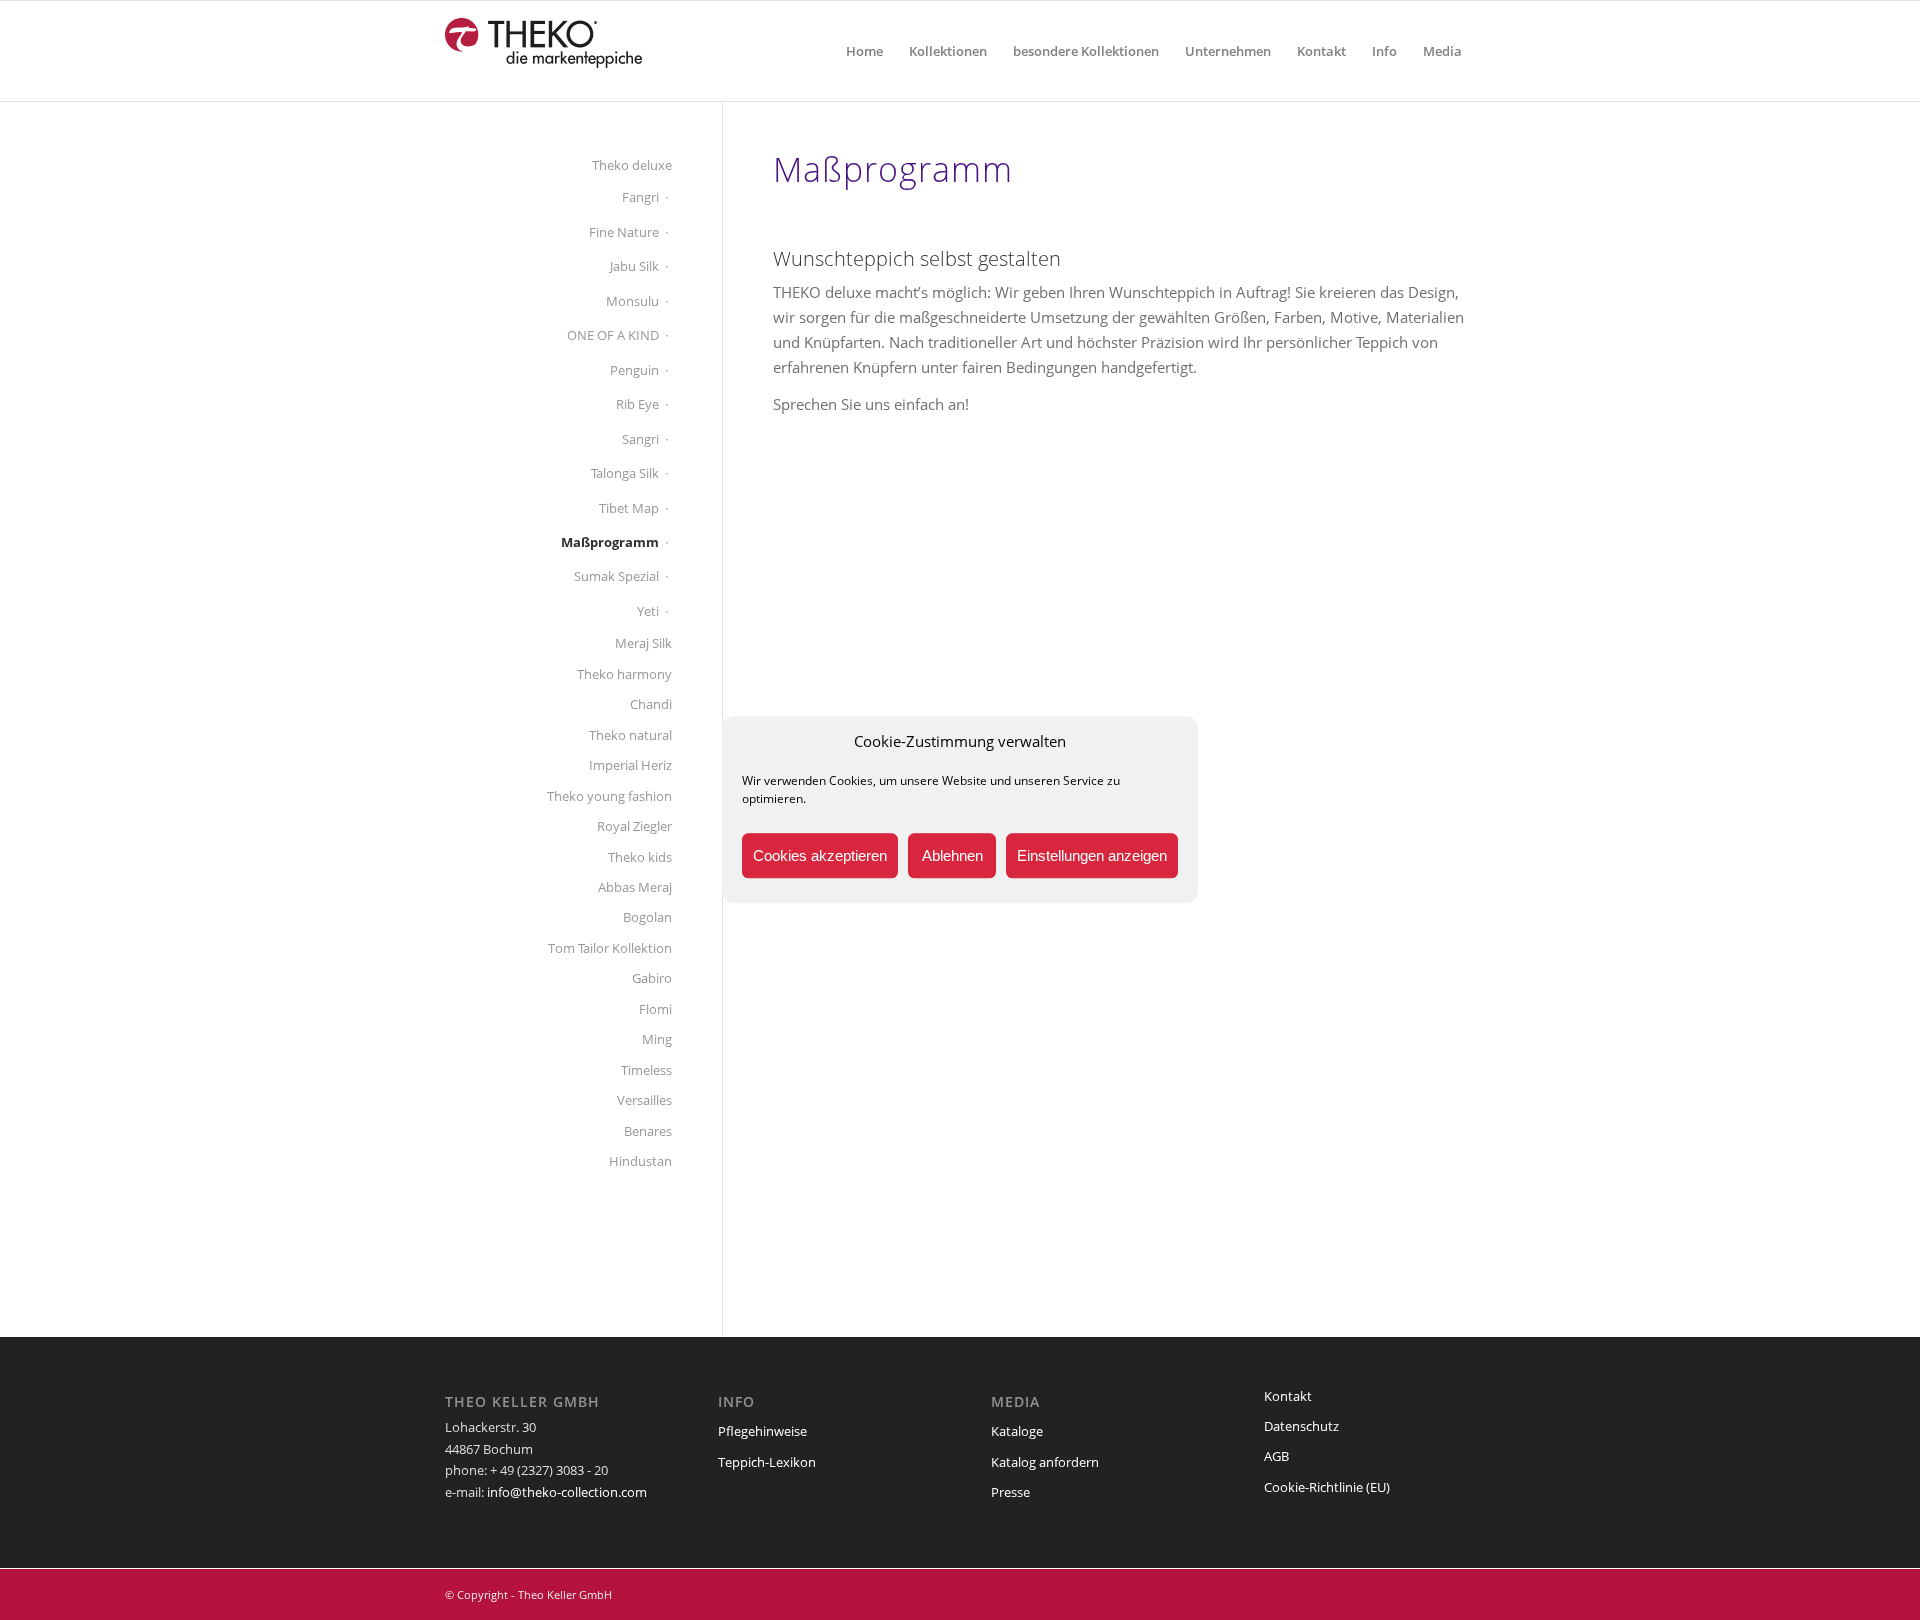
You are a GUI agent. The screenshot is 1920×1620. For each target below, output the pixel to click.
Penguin (634, 370)
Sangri (640, 439)
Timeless (646, 1070)
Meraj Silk (643, 643)
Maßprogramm (610, 542)
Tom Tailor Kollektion (610, 948)
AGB (1276, 1456)
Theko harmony (624, 674)
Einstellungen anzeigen (1092, 855)
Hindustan (640, 1161)
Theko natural (630, 735)
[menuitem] (864, 51)
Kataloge (1017, 1431)
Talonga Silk (625, 473)
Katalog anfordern (1045, 1462)
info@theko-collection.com (567, 1492)
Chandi (651, 704)
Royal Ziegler (634, 826)
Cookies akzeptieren (820, 855)
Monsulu (632, 301)
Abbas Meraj (635, 887)
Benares (648, 1131)
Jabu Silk (634, 266)
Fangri (640, 197)
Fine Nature (624, 232)
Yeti (648, 611)
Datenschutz (1301, 1426)
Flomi (655, 1009)
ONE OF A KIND (613, 335)
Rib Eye (637, 404)
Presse (1010, 1492)
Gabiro (652, 978)
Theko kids (640, 857)
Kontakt (1288, 1396)
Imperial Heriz (630, 765)
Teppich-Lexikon (767, 1462)
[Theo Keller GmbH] (544, 51)
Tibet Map (629, 508)
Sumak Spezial (616, 576)
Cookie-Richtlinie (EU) (1327, 1487)
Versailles (644, 1100)
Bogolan (647, 917)
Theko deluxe (632, 165)
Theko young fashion (609, 796)
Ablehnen (952, 855)
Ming (657, 1039)
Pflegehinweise (762, 1431)
